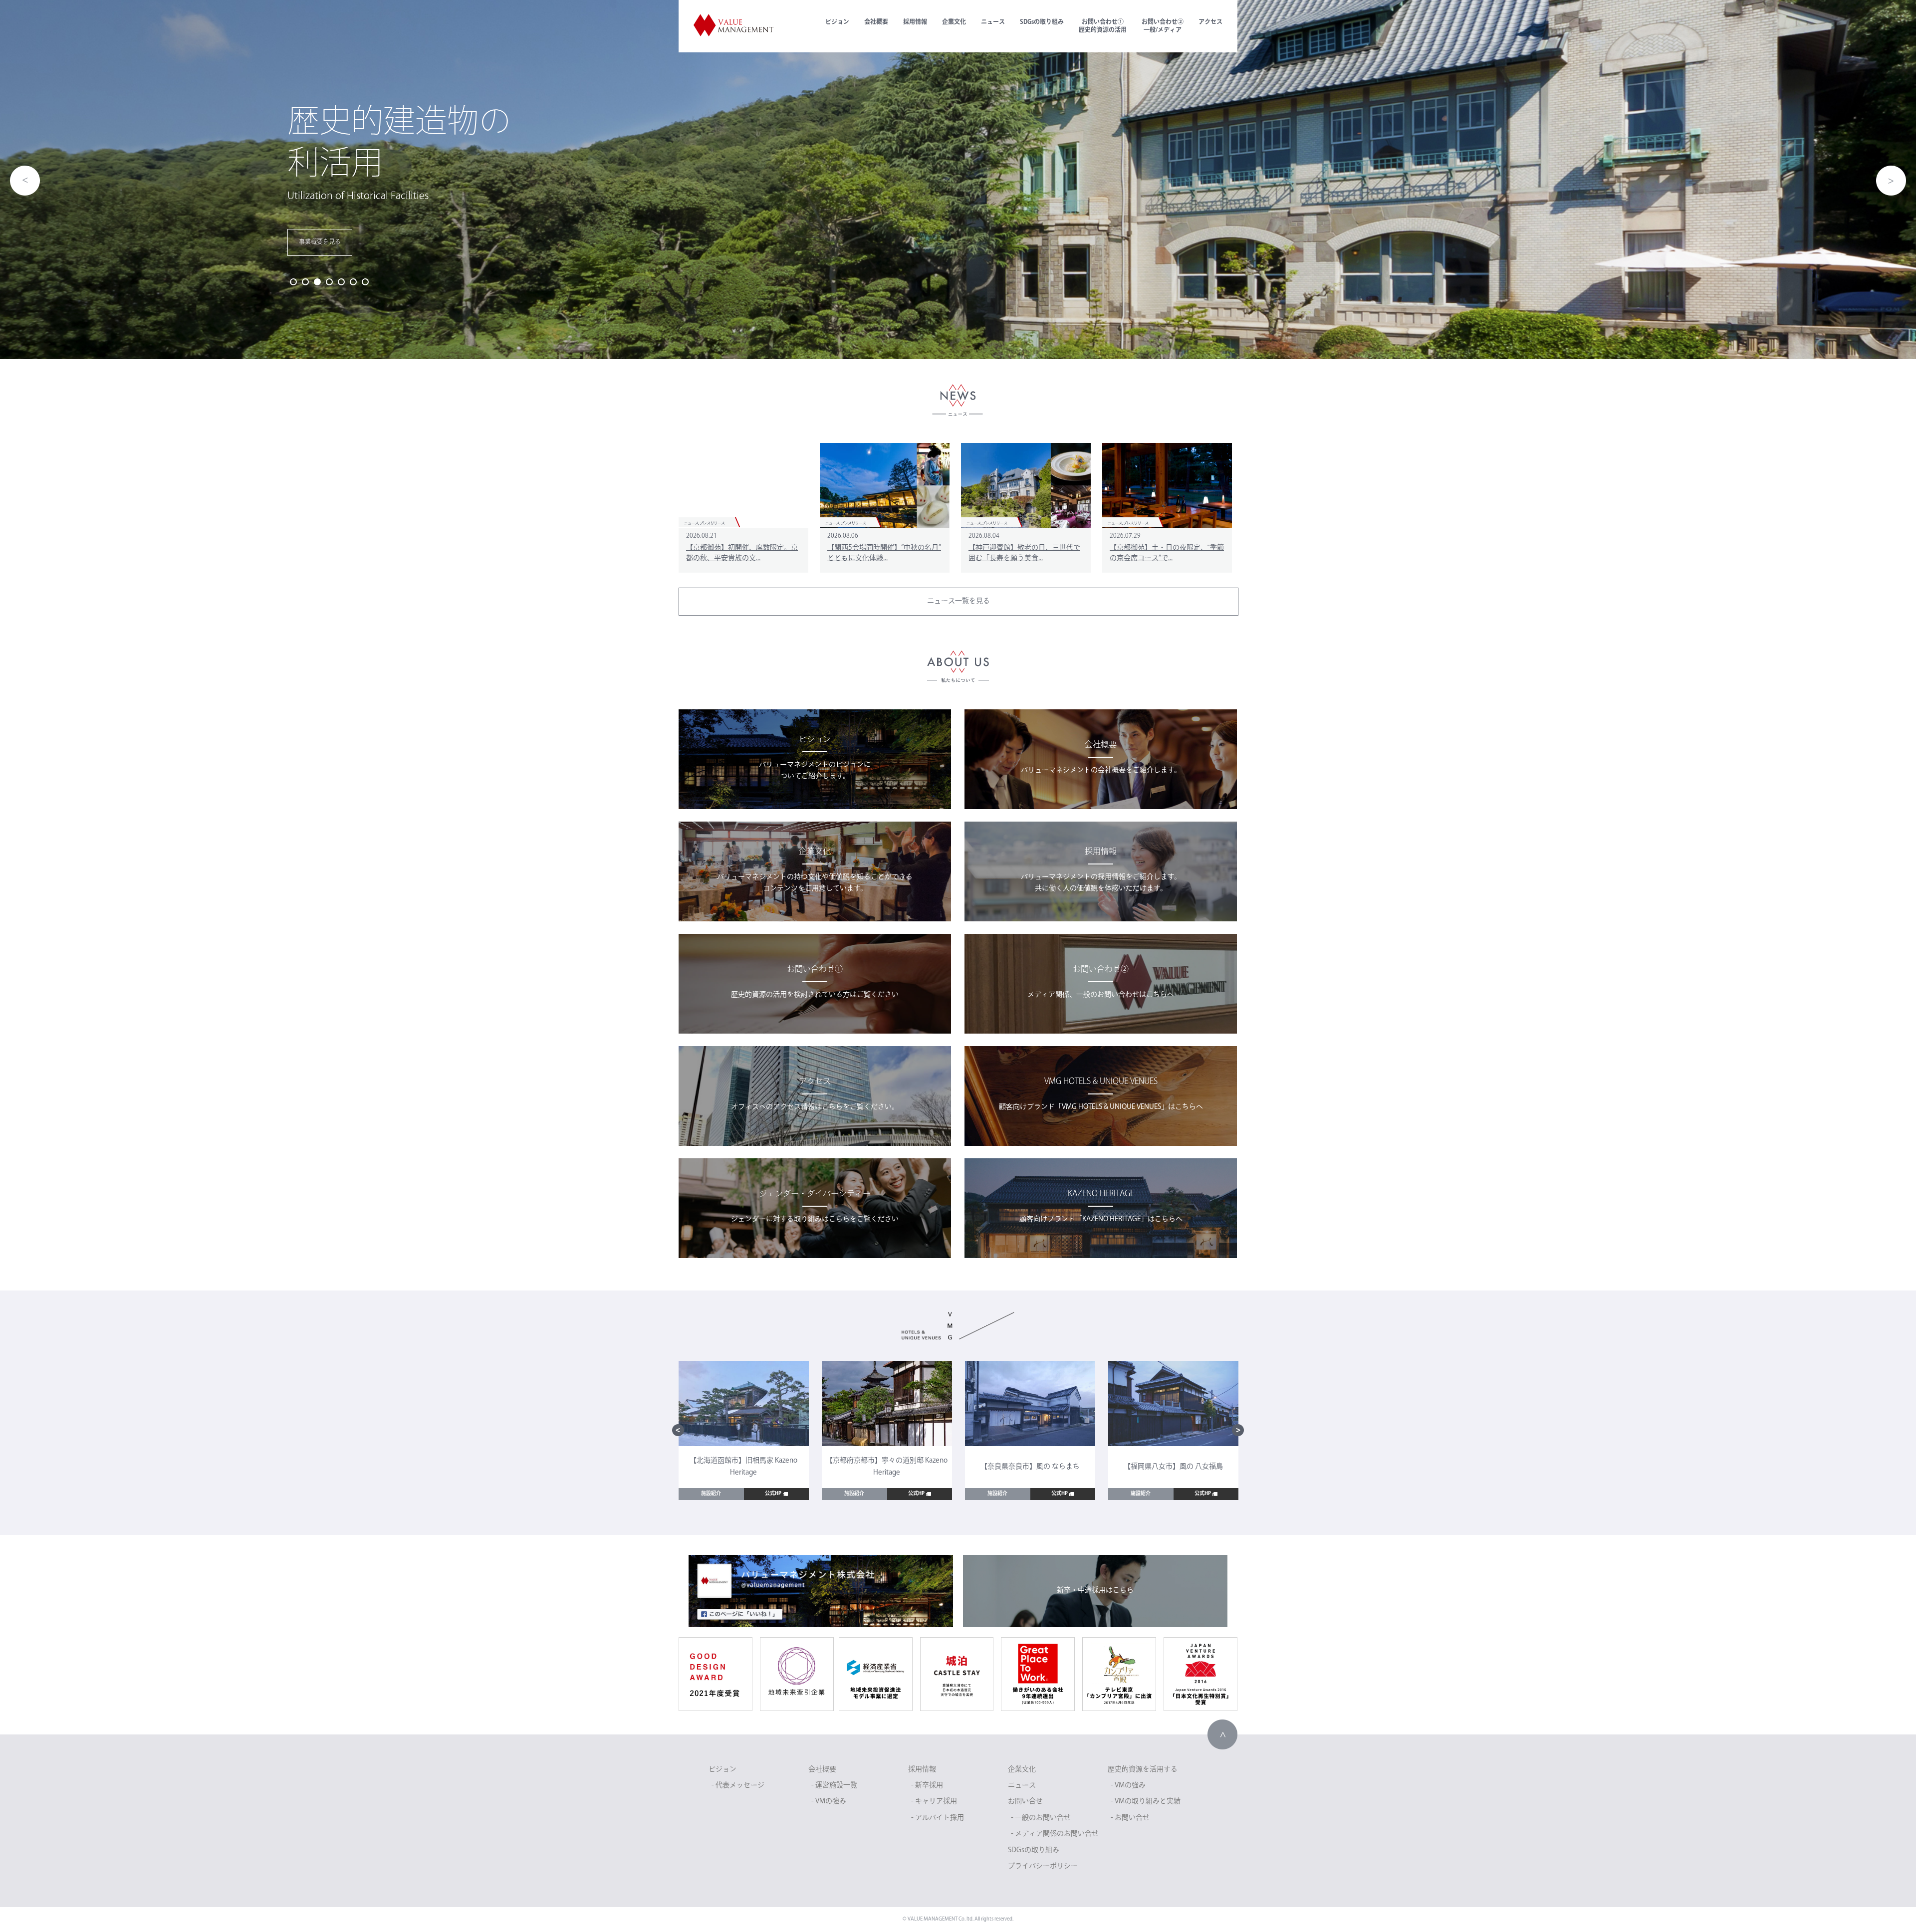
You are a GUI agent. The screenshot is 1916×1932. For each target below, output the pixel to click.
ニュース (993, 22)
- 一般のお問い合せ (1041, 1818)
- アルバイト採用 (938, 1818)
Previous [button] (25, 181)
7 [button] (365, 282)
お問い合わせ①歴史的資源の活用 (1103, 26)
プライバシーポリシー (1043, 1866)
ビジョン (837, 22)
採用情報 (915, 22)
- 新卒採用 (927, 1786)
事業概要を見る (320, 242)
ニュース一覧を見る (958, 601)
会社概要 (876, 22)
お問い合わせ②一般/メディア (1163, 26)
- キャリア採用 (934, 1802)
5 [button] (341, 282)
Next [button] (1891, 181)
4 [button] (329, 282)
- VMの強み (829, 1802)
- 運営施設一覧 (834, 1786)
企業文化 (954, 22)
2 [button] (305, 282)
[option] (958, 180)
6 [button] (353, 282)
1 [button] (293, 282)
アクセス (1210, 22)
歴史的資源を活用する (1143, 1770)
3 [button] (317, 282)
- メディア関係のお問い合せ (1055, 1834)
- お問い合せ (1130, 1818)
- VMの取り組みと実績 (1146, 1802)
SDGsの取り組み (1042, 22)
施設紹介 (711, 1494)
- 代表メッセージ (738, 1786)
